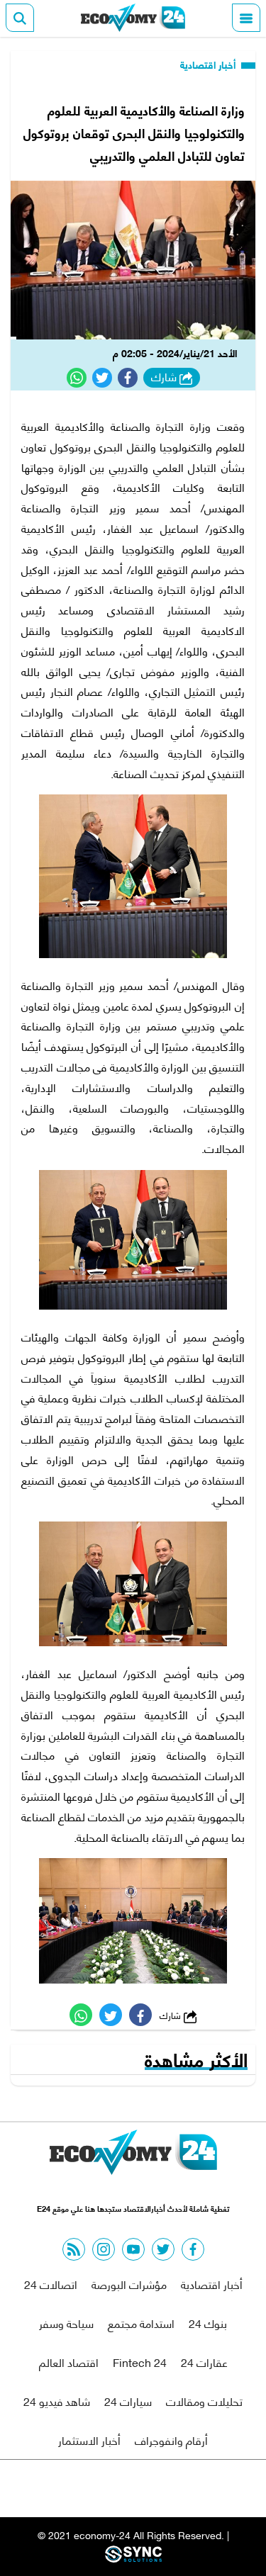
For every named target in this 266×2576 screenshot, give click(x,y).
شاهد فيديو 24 (57, 2401)
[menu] (246, 18)
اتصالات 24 (51, 2284)
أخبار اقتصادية (209, 64)
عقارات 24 (204, 2362)
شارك (165, 377)
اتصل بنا (101, 2488)
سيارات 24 (128, 2401)
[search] (20, 18)
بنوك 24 (208, 2323)
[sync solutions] (133, 2558)
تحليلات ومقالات (204, 2401)
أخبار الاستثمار (89, 2440)
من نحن (167, 2488)
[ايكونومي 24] (133, 18)
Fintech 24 (140, 2362)
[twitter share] (102, 378)
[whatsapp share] (77, 378)
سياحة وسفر (66, 2323)
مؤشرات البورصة (129, 2284)
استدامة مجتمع (141, 2323)
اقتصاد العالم (69, 2362)
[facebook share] (128, 378)
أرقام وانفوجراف (171, 2440)
